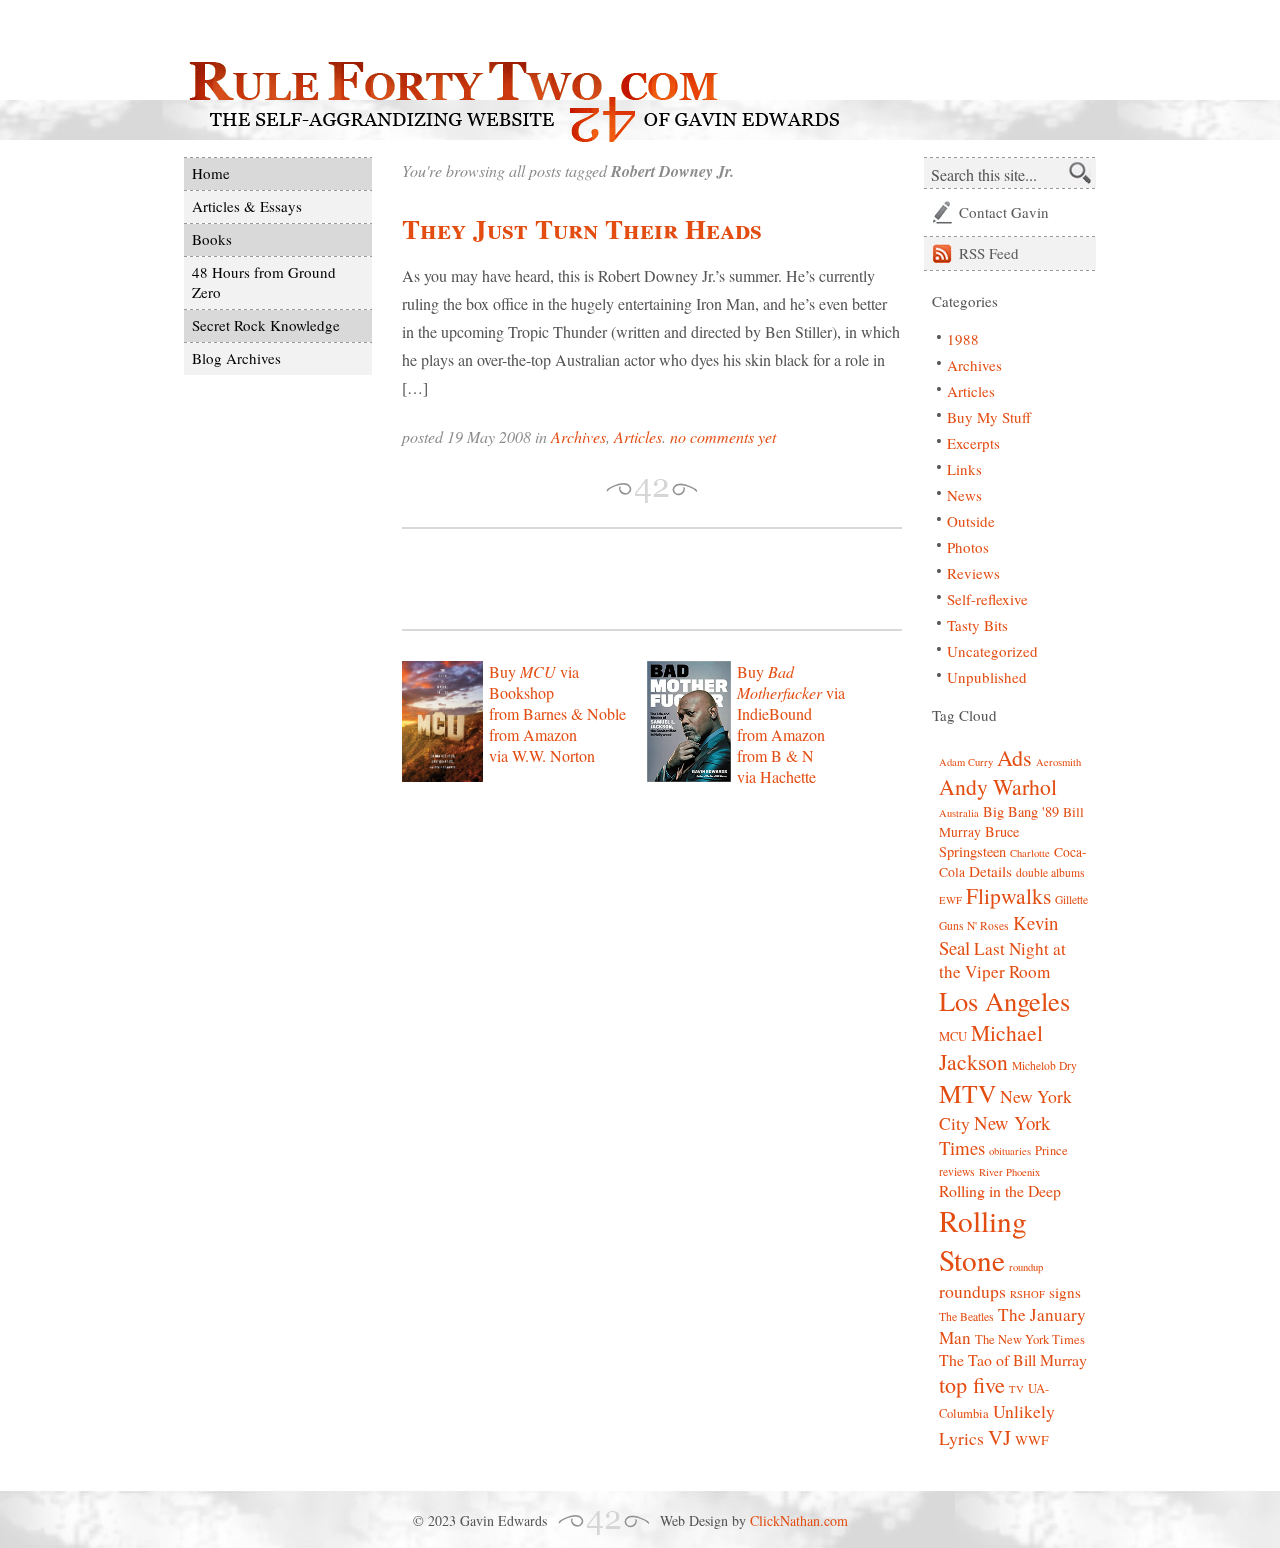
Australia (959, 813)
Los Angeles (1004, 1000)
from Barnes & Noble (557, 713)
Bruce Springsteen (979, 841)
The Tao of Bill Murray (1013, 1359)
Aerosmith (1058, 762)
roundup (1026, 1267)
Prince (1051, 1150)
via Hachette (776, 776)
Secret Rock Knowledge (266, 325)
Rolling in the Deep (1000, 1190)
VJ (999, 1437)
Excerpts (973, 443)
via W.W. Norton (542, 755)
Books (212, 239)
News (964, 495)
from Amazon (533, 734)
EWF (950, 900)
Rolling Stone (983, 1240)
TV (1016, 1389)
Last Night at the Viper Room (1002, 960)
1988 (963, 339)
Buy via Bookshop (534, 682)
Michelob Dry (1044, 1065)
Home (211, 173)
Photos (968, 547)
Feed (989, 253)
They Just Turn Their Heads (582, 228)
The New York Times (1030, 1339)
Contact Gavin (1004, 212)
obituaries (1010, 1151)
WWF (1032, 1440)
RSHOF (1027, 1294)
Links (964, 469)
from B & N (775, 755)
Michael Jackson (991, 1047)
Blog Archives (236, 358)
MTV (967, 1093)
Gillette (1071, 899)
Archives (578, 436)
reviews (957, 1171)
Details (990, 871)
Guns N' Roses (974, 925)
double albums (1050, 872)
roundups (972, 1291)
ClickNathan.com (799, 1520)
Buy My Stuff (989, 417)
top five (972, 1384)
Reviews (973, 573)
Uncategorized (992, 651)
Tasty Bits (977, 625)
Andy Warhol (998, 786)
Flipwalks (1008, 895)
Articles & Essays (247, 206)
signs (1065, 1292)
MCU (953, 1036)
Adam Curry (966, 762)
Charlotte (1030, 853)
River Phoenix (1009, 1172)
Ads (1014, 757)
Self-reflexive (987, 599)
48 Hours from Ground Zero (264, 282)
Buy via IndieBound (791, 692)
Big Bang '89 (1021, 811)
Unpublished (987, 677)
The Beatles (966, 1316)
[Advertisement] (636, 579)
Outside (971, 521)
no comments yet (723, 436)
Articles (638, 436)
